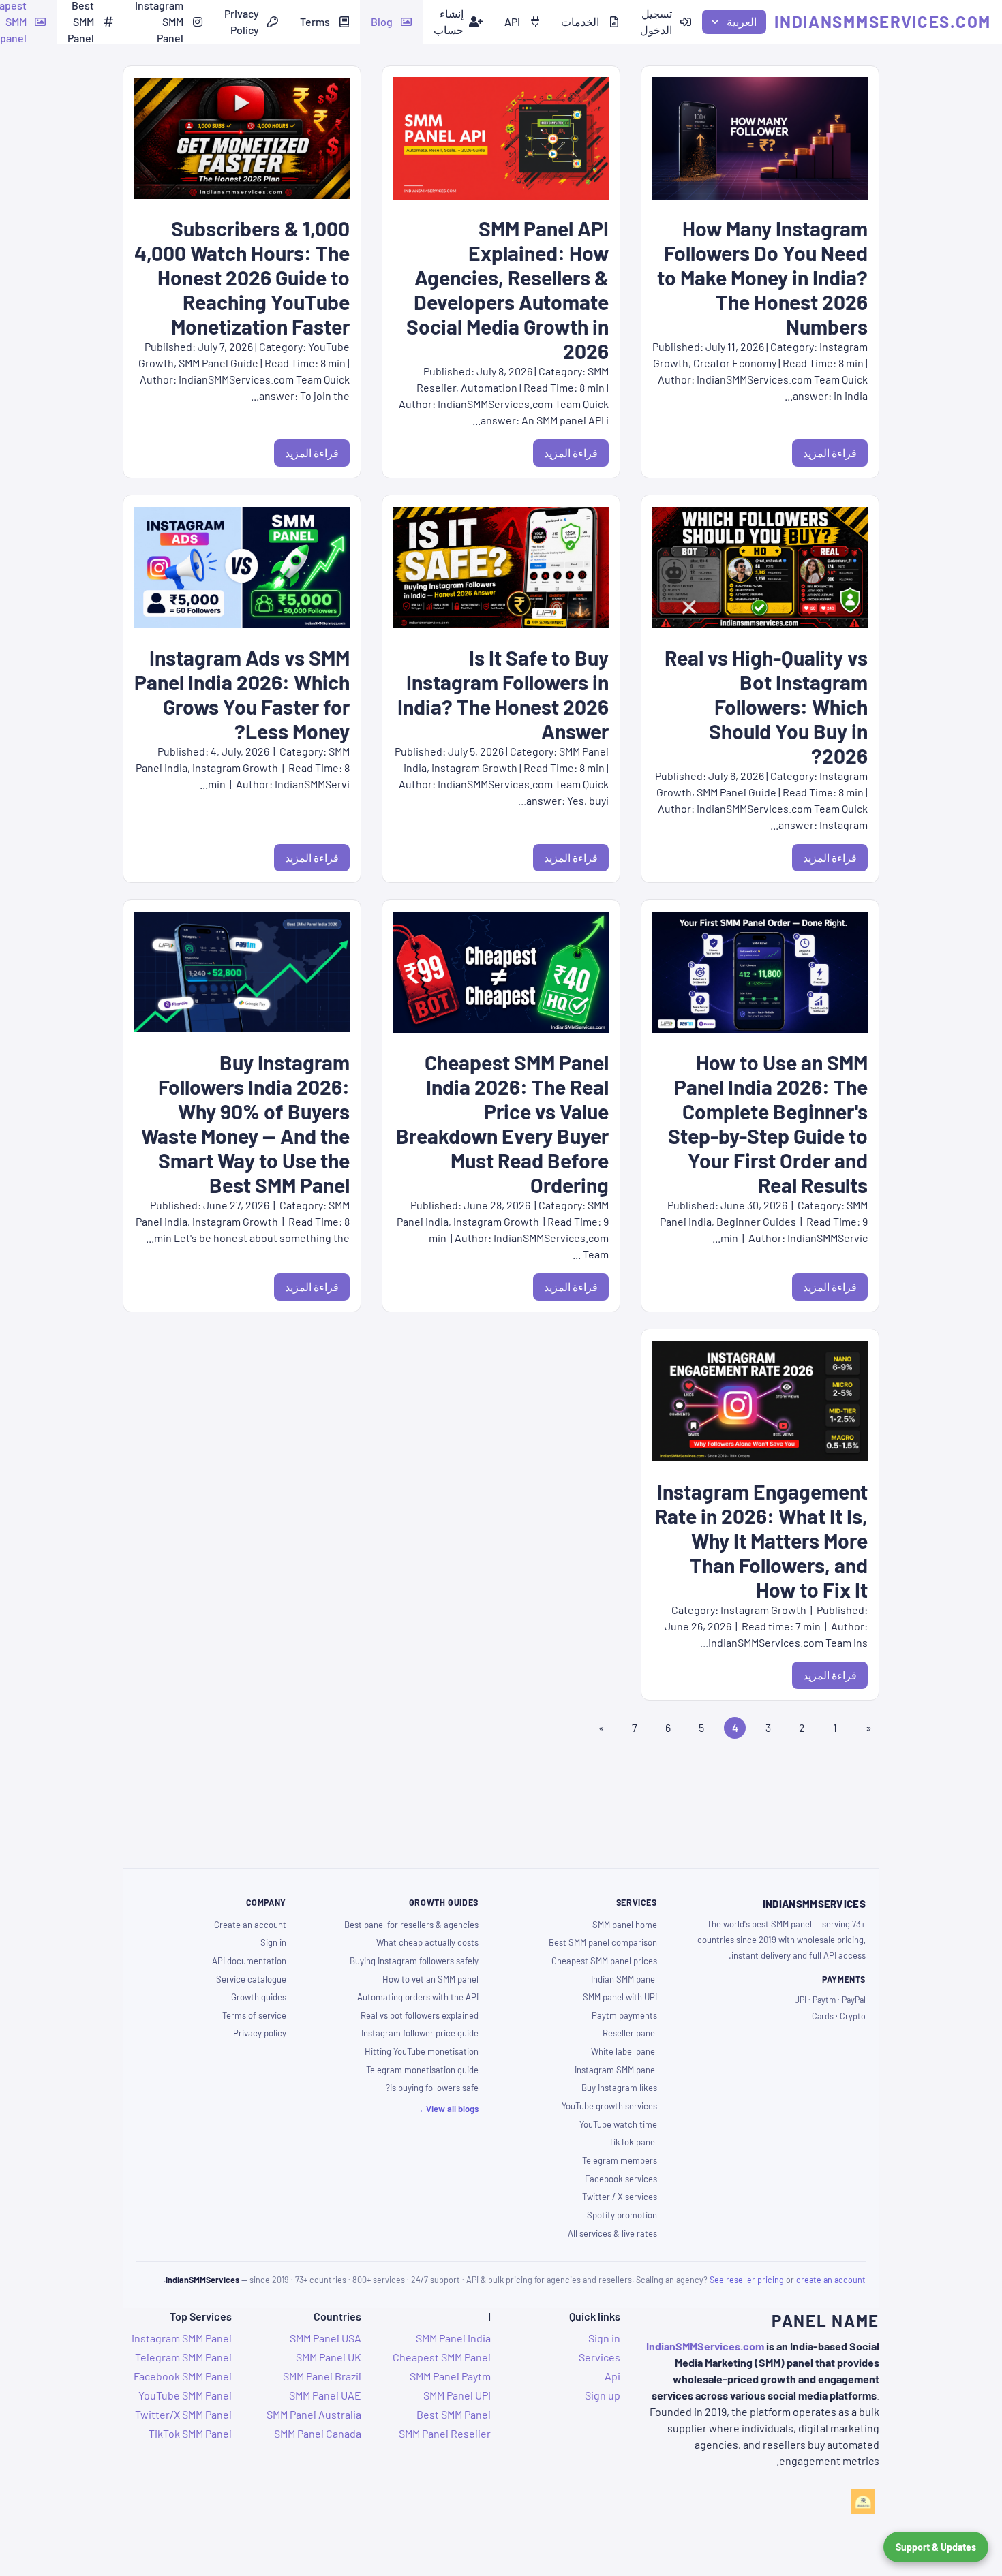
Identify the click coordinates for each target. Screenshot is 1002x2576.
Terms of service (254, 2015)
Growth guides (259, 1997)
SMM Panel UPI (457, 2395)
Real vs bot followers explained (420, 2015)
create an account (831, 2280)
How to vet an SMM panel (430, 1979)
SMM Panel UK (329, 2357)
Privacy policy (260, 2033)
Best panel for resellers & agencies (411, 1925)
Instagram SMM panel (616, 2070)
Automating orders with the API (418, 1997)
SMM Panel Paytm (450, 2376)
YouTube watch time (618, 2124)
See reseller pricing (747, 2280)
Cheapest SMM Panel (442, 2357)
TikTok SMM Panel (190, 2433)
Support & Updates (936, 2547)
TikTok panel (633, 2142)
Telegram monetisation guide (422, 2070)
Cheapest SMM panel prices (604, 1961)
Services (599, 2357)
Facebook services (621, 2179)
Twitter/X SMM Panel (183, 2414)
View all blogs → (447, 2109)
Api (612, 2376)
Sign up (603, 2395)
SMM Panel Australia (314, 2414)
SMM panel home (625, 1925)
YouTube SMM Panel (185, 2395)
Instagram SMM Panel (182, 2338)
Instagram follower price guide (420, 2033)
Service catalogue (251, 1979)
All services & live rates (612, 2233)
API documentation (249, 1961)
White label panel (624, 2051)
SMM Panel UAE (325, 2395)
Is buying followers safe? (432, 2088)
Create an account (250, 1925)
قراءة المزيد (830, 453)
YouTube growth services (609, 2106)
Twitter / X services (620, 2197)
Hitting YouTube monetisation (422, 2051)
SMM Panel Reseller (445, 2433)
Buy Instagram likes (619, 2088)
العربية (742, 21)
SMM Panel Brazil (322, 2376)
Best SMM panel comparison (603, 1942)
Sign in (273, 1942)
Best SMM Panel (454, 2414)
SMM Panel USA (325, 2338)
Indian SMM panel (624, 1979)
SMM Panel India (453, 2338)
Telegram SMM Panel (183, 2357)
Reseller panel (630, 2033)
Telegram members (620, 2160)
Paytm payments (624, 2015)
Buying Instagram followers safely (414, 1961)
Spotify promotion (622, 2215)
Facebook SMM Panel (183, 2376)
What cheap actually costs (427, 1942)
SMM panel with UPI (620, 1997)
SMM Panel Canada (318, 2433)
